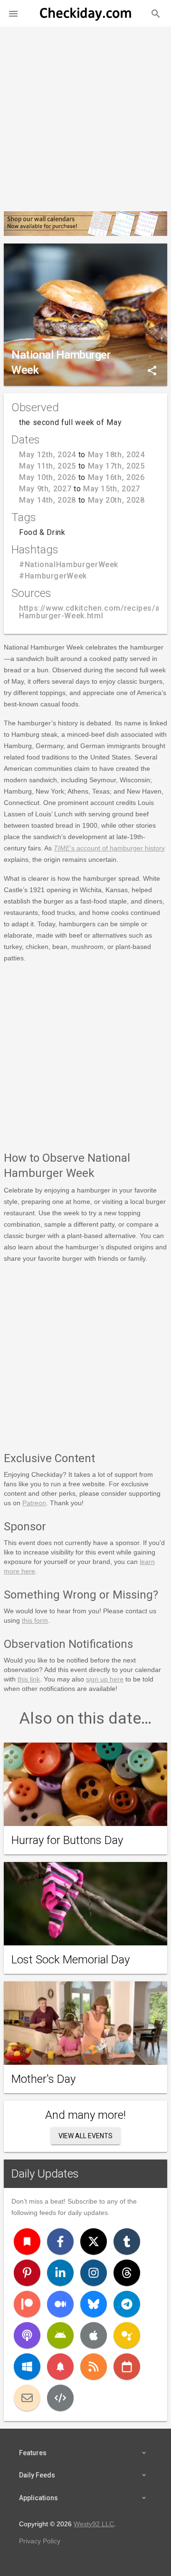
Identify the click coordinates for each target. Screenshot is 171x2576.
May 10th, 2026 (47, 477)
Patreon (34, 1503)
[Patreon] (27, 2304)
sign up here (105, 1679)
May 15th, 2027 (112, 489)
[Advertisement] (85, 115)
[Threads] (127, 2273)
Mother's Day (43, 2079)
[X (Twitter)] (94, 2242)
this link (29, 1679)
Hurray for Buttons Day (67, 1840)
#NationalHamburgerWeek (69, 565)
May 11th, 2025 (47, 466)
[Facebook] (60, 2242)
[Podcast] (27, 2335)
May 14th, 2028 (47, 500)
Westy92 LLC (94, 2524)
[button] (13, 13)
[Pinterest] (27, 2273)
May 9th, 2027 (45, 489)
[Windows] (27, 2367)
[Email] (27, 2398)
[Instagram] (94, 2273)
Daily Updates (45, 2174)
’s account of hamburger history (109, 848)
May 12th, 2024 (47, 455)
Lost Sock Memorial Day (71, 1960)
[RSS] (94, 2367)
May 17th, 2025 (116, 466)
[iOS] (94, 2335)
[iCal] (127, 2367)
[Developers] (60, 2398)
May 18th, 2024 (116, 455)
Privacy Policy (40, 2541)
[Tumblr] (127, 2242)
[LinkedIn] (60, 2273)
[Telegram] (127, 2304)
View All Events (85, 2136)
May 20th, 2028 (116, 500)
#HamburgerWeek (53, 576)
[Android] (60, 2335)
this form (35, 1620)
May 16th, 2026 (116, 477)
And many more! (85, 2115)
